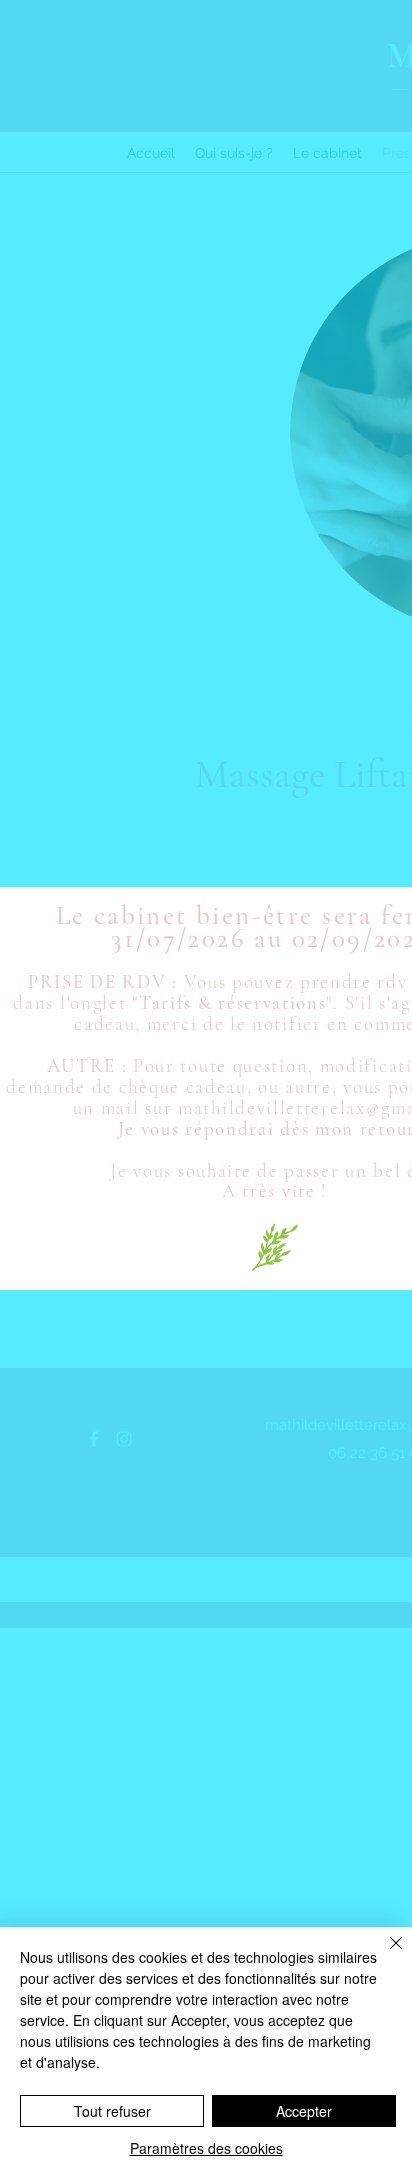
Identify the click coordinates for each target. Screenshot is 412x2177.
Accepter (304, 2111)
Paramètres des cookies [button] (206, 2148)
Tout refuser (112, 2111)
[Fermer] (384, 1955)
